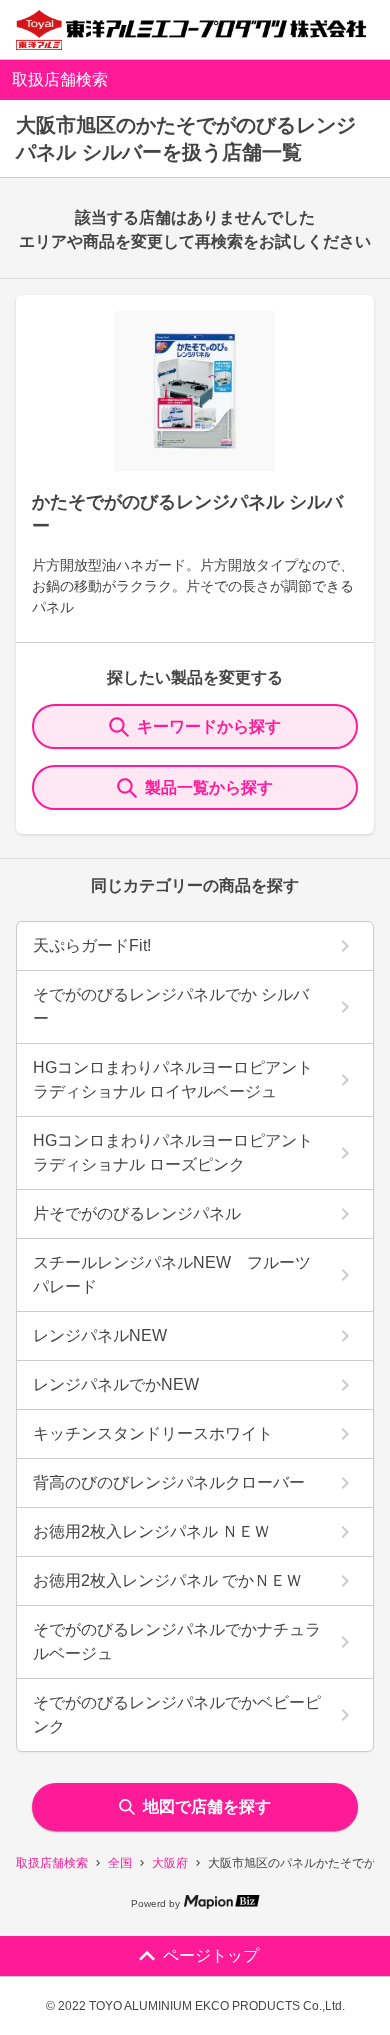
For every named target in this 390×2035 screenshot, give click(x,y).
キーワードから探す (209, 726)
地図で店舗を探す (207, 1806)
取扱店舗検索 (52, 1863)
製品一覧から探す (209, 787)
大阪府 (170, 1863)
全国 (120, 1863)
